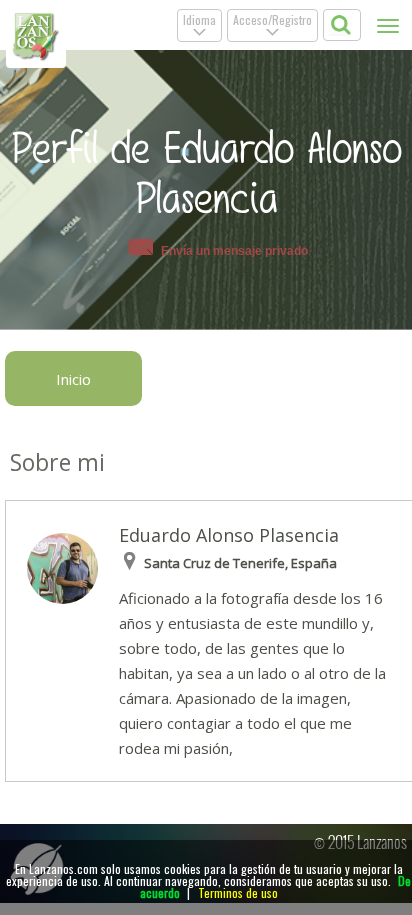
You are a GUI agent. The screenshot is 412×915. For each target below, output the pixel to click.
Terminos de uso (238, 892)
